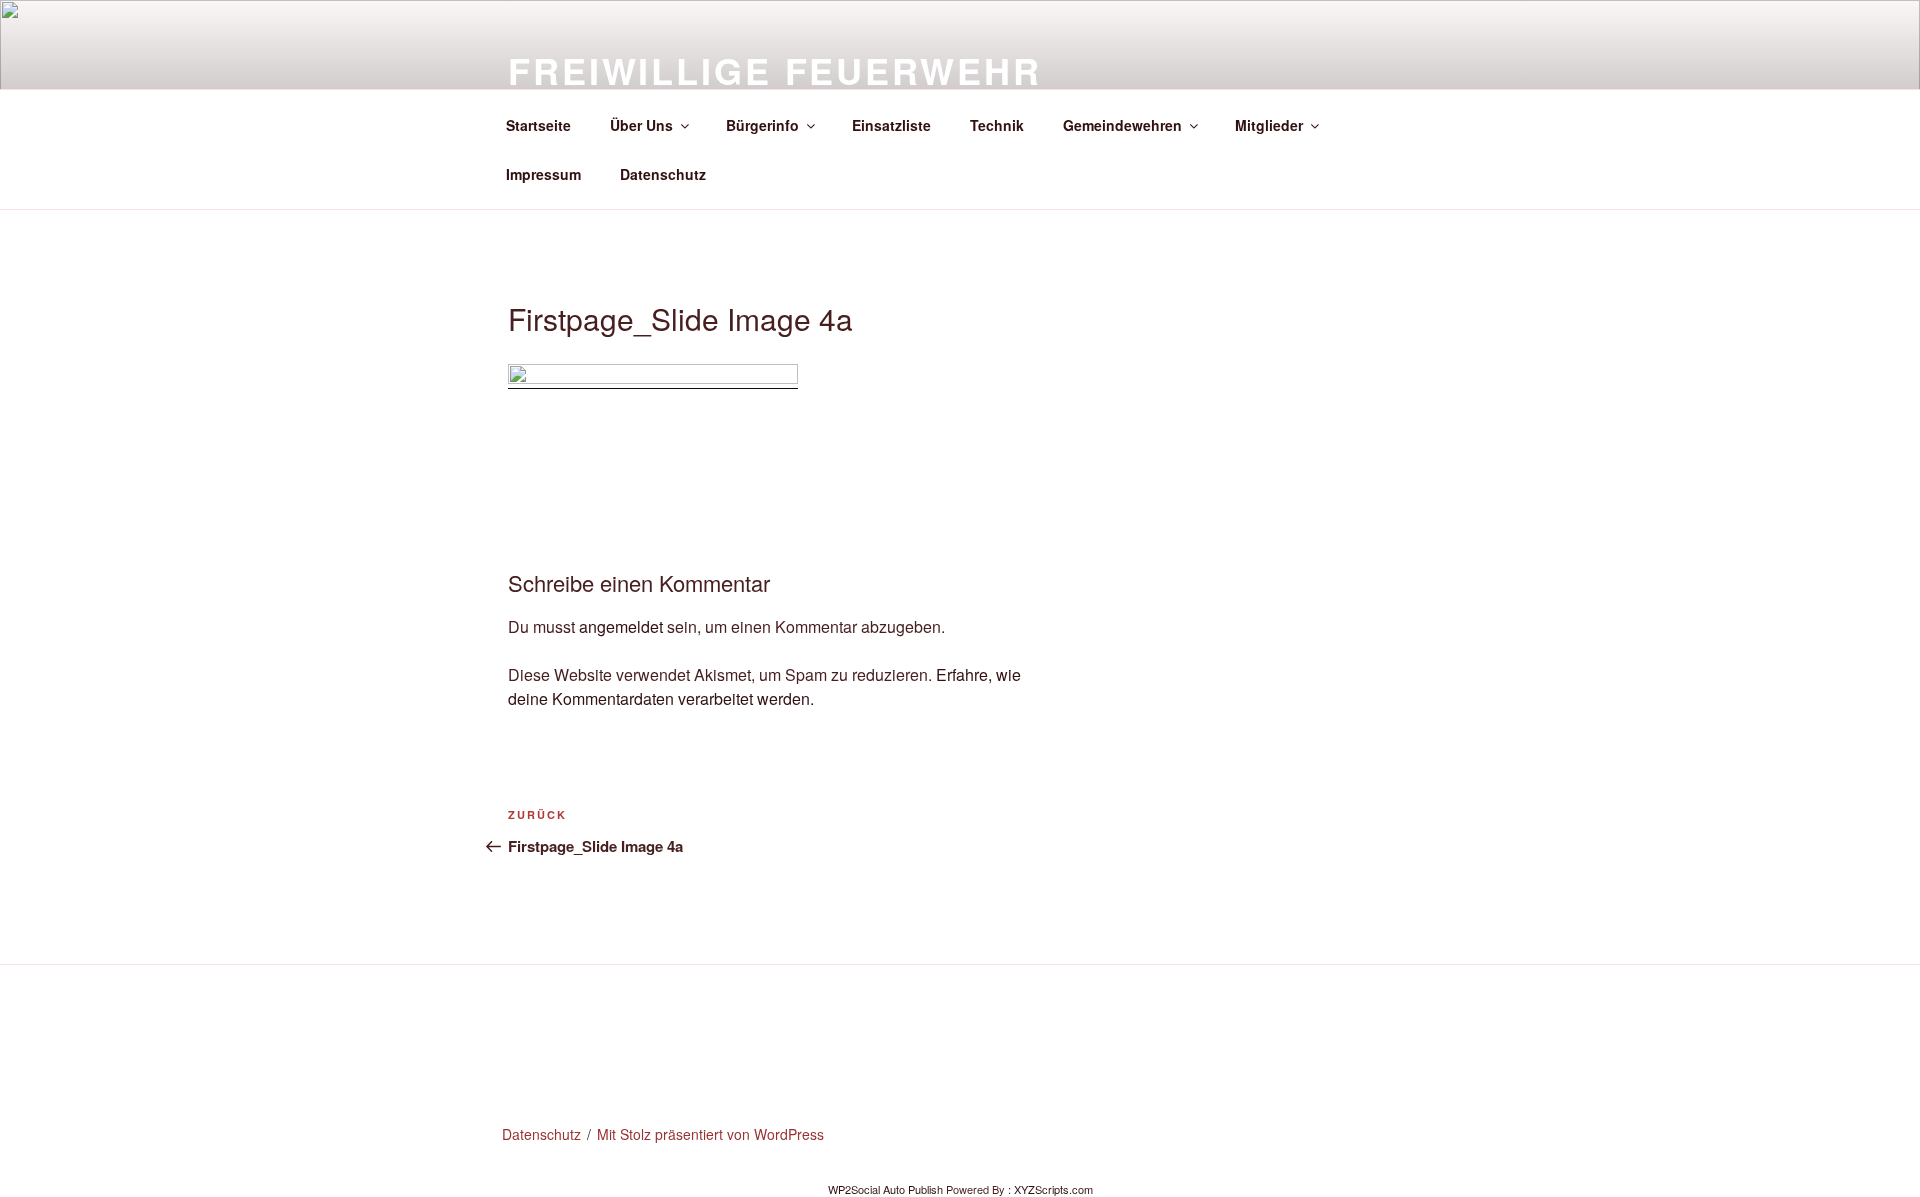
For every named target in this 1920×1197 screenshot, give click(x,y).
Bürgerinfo (762, 125)
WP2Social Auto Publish (885, 1189)
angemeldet (621, 626)
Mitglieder (1269, 125)
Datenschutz (663, 174)
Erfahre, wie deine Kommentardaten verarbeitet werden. (764, 686)
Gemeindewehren (1122, 125)
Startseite (538, 125)
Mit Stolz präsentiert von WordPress (710, 1134)
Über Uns (641, 125)
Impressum (543, 174)
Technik (997, 125)
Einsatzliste (891, 125)
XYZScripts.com (1053, 1189)
